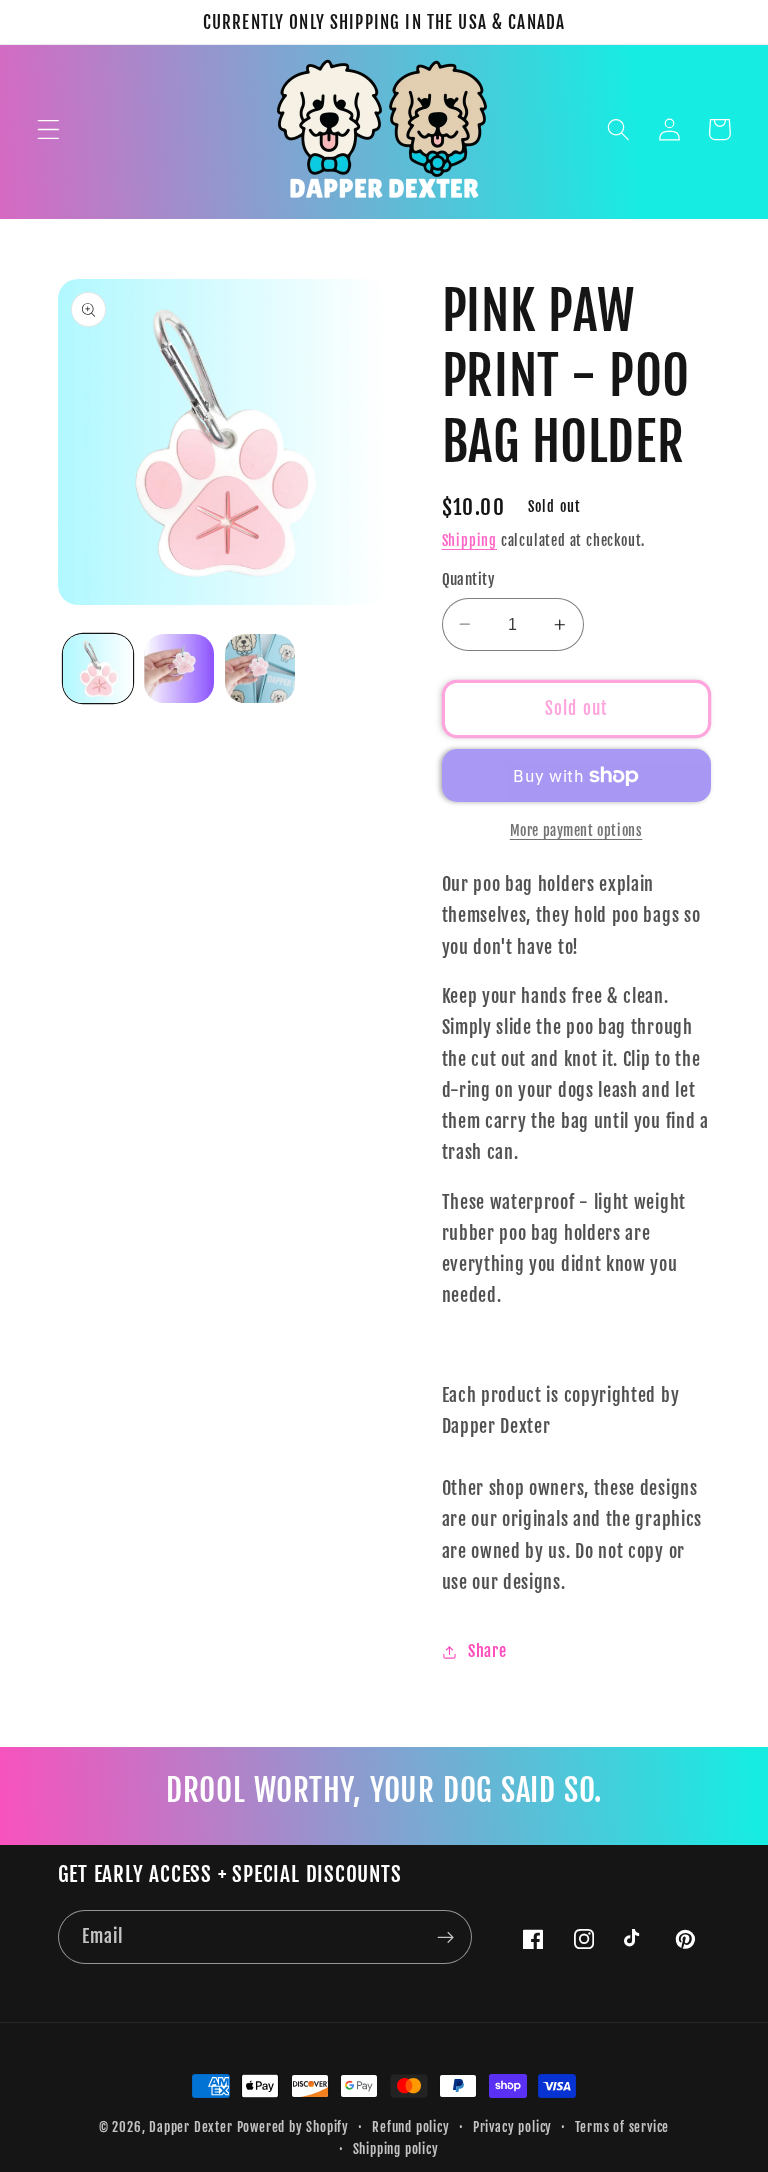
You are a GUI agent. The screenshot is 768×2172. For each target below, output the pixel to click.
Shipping (469, 540)
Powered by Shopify (293, 2127)
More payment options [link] (576, 830)
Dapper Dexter (190, 2127)
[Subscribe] (445, 1937)
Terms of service (622, 2127)
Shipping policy (396, 2149)
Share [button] (487, 1651)
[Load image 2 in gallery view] (179, 669)
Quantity (469, 579)
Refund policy (410, 2127)
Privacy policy (512, 2127)
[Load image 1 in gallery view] (98, 669)
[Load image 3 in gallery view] (260, 669)
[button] (48, 129)
